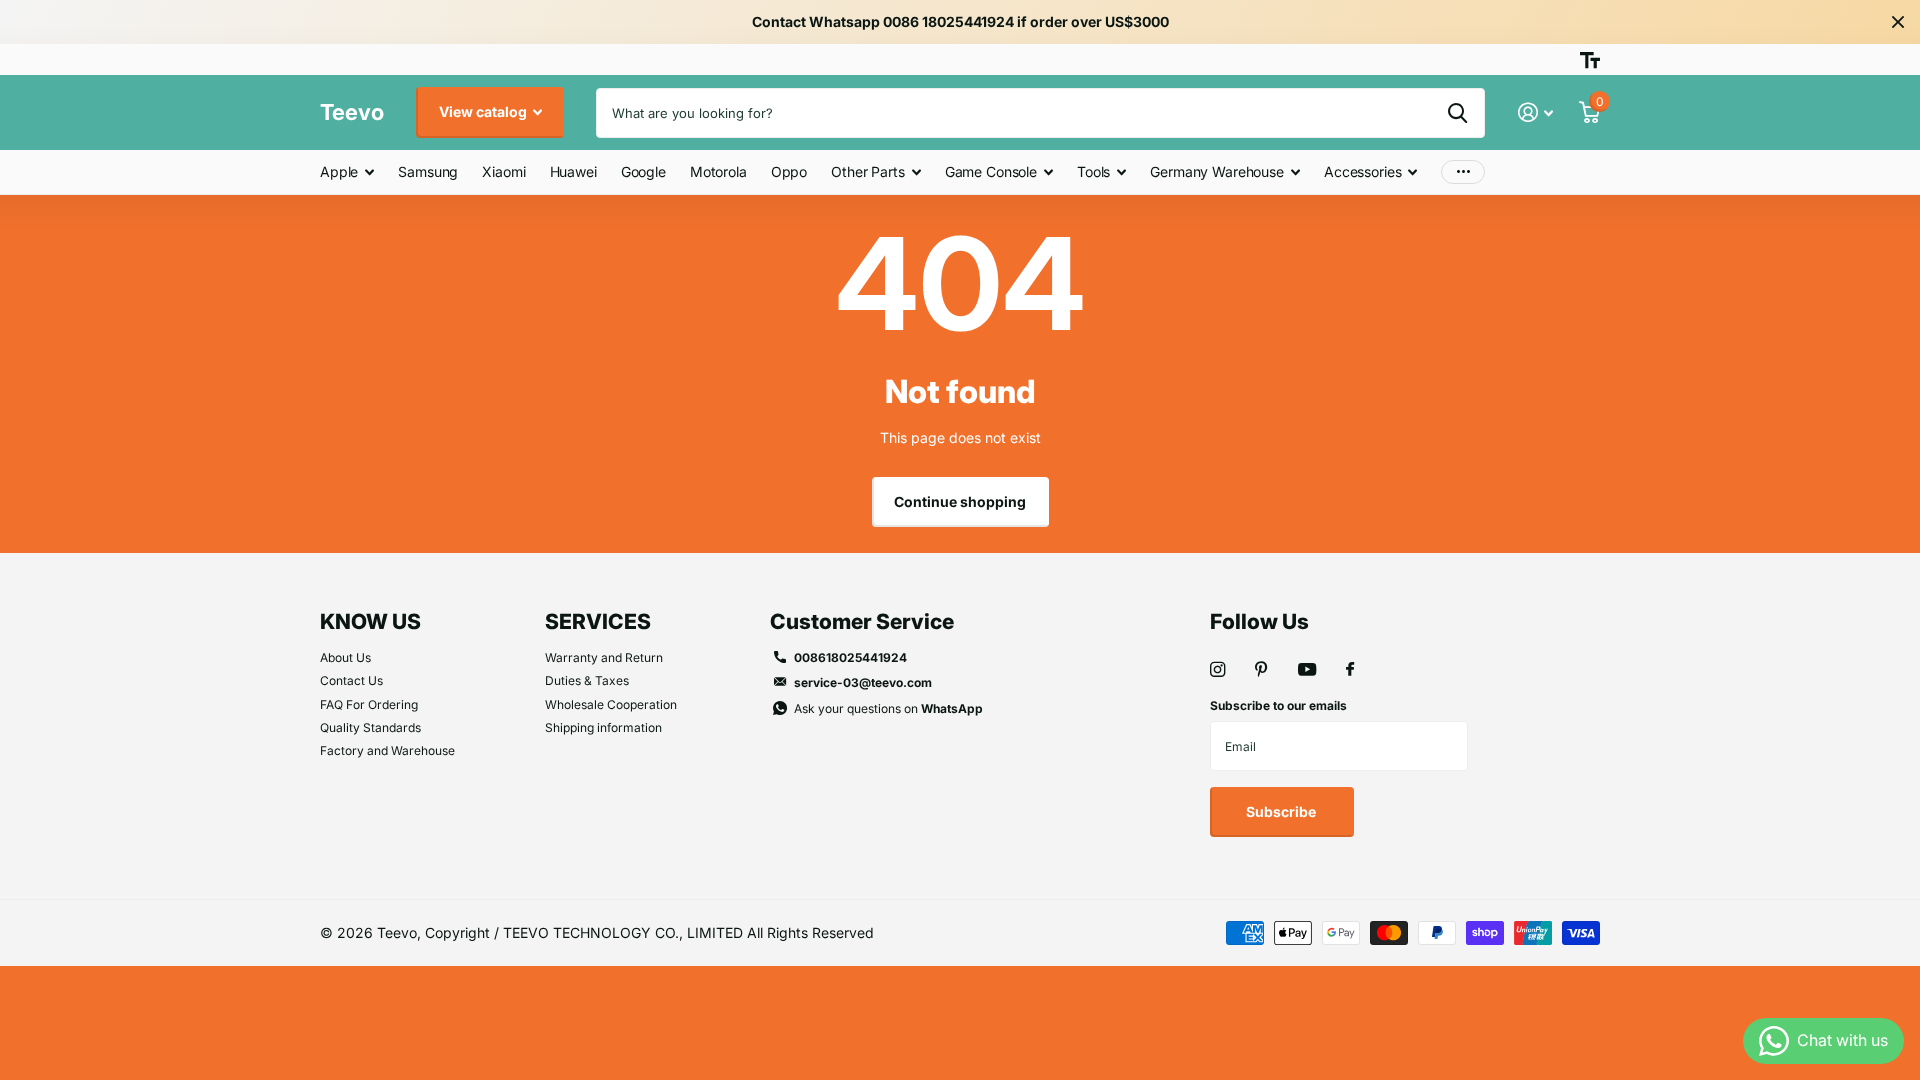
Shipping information (603, 727)
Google (643, 171)
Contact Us (351, 680)
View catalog (484, 111)
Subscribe (1282, 811)
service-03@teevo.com (863, 682)
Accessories (1362, 171)
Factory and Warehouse (387, 750)
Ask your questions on (888, 708)
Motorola (718, 171)
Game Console (991, 171)
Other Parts (867, 171)
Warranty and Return (604, 657)
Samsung (428, 171)
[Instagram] (1217, 669)
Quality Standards (370, 727)
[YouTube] (1307, 670)
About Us (345, 657)
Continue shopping (960, 501)
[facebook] (1350, 670)
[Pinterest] (1261, 669)
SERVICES (598, 621)
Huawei (573, 171)
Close (1898, 22)
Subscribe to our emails (1278, 705)
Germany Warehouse (1217, 171)
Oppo (789, 171)
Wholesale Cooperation (611, 704)
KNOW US (370, 621)
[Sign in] (1535, 112)
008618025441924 (850, 657)
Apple (339, 171)
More (1463, 172)
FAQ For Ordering (369, 704)
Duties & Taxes (587, 680)
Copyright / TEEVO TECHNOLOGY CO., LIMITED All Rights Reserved (649, 932)
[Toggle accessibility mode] (1590, 60)
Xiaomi (503, 171)
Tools (1093, 171)
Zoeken (1457, 113)
